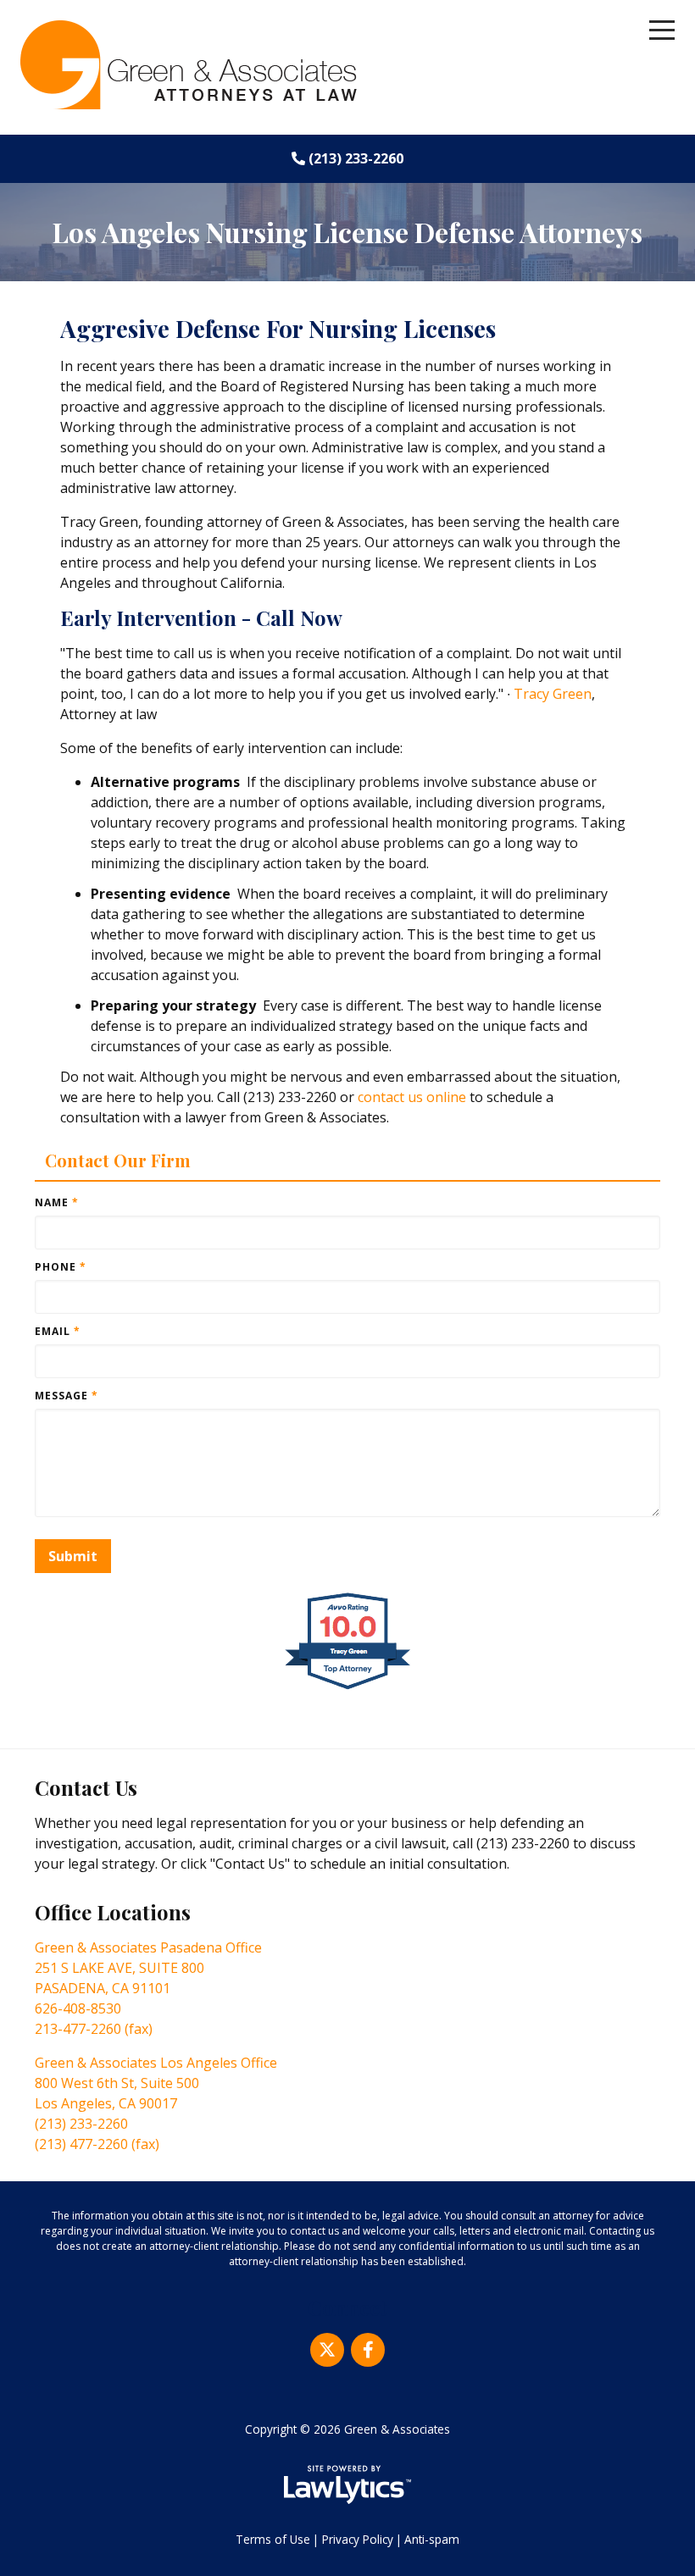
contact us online (412, 1097)
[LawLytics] (347, 2485)
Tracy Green (553, 694)
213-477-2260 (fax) (94, 2029)
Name (57, 1202)
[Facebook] (368, 2350)
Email (58, 1331)
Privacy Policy (358, 2539)
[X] (327, 2350)
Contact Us (86, 1787)
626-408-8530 (78, 2008)
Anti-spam (432, 2539)
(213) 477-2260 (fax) (97, 2144)
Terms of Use (273, 2539)
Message (67, 1396)
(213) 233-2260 (356, 158)
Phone (61, 1267)
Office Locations (113, 1912)
